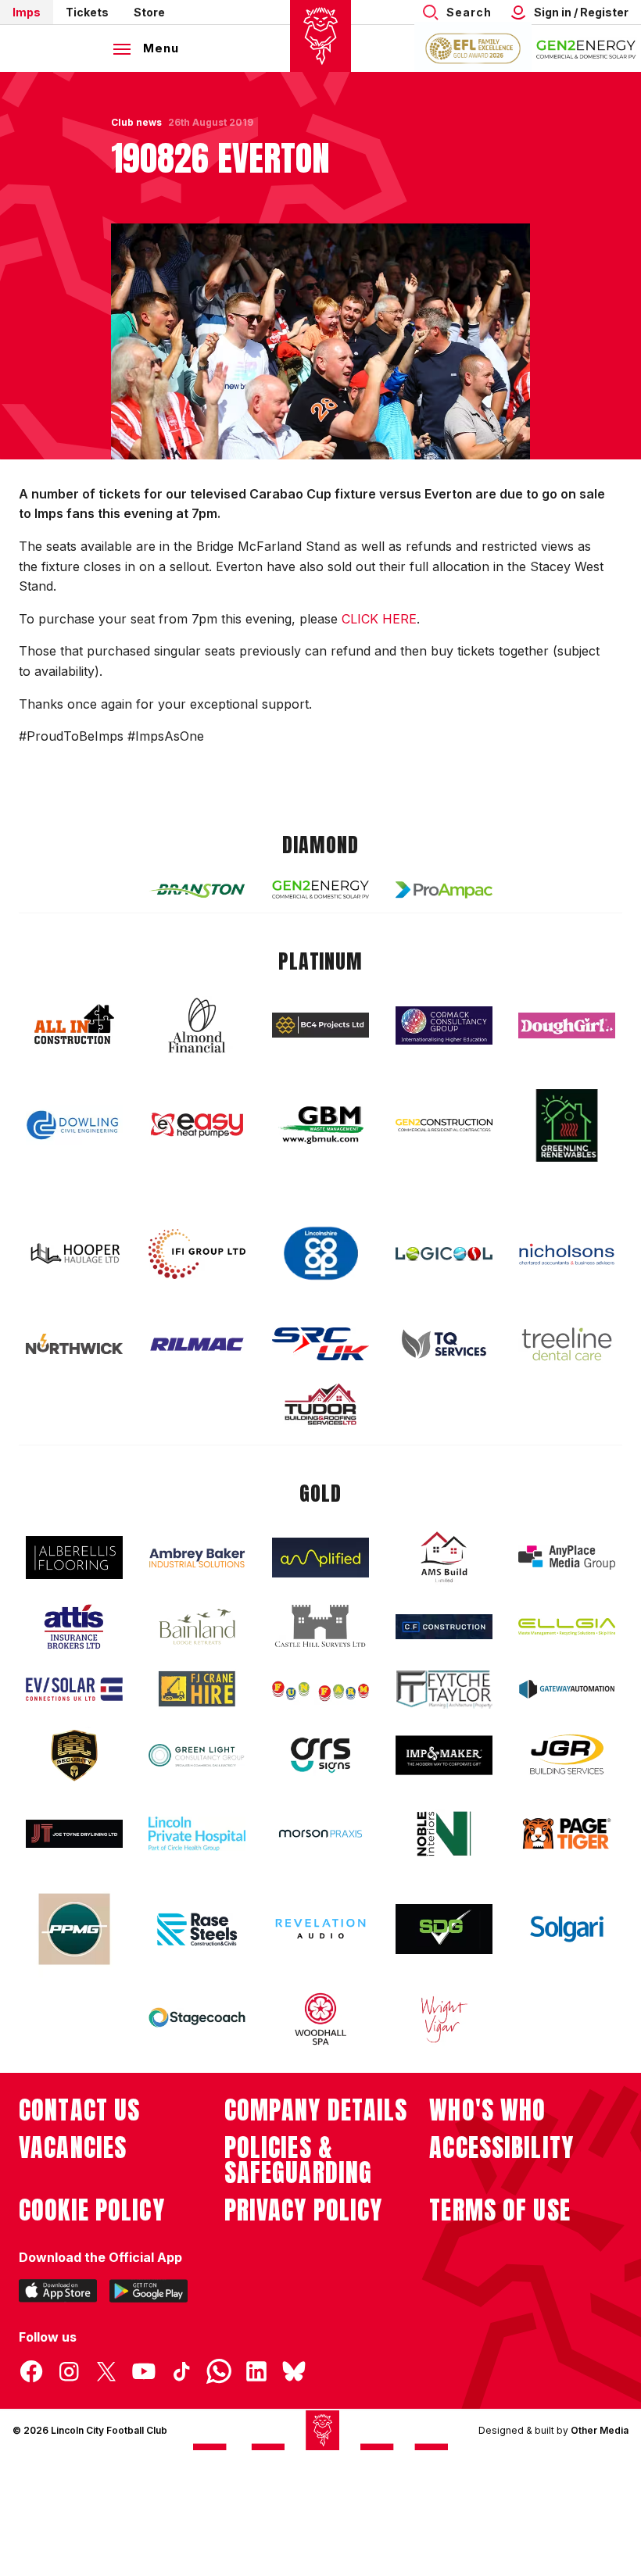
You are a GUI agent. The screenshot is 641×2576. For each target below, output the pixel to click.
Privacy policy (304, 2210)
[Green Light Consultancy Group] (197, 1755)
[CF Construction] (444, 1627)
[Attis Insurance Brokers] (74, 1627)
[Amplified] (320, 1558)
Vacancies (73, 2148)
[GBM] (320, 1125)
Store (149, 12)
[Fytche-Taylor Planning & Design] (444, 1690)
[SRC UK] (320, 1344)
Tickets (87, 12)
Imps (27, 12)
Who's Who (487, 2110)
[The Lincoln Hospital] (197, 1833)
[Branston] (197, 890)
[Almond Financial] (197, 1025)
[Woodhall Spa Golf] (320, 2019)
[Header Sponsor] (586, 48)
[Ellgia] (567, 1627)
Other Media (600, 2430)
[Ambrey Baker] (197, 1558)
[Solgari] (567, 1929)
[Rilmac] (197, 1343)
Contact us (79, 2110)
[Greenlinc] (567, 1125)
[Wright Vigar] (444, 2019)
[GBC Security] (74, 1756)
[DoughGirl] (567, 1025)
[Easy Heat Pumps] (197, 1125)
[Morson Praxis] (320, 1834)
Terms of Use (500, 2210)
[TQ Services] (444, 1344)
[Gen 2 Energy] (320, 890)
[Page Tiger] (567, 1833)
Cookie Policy (92, 2210)
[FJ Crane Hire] (197, 1689)
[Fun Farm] (320, 1689)
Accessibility (501, 2148)
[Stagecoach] (197, 2019)
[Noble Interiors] (444, 1834)
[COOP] (320, 1254)
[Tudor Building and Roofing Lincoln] (320, 1404)
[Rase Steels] (197, 1929)
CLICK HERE (379, 619)
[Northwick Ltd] (74, 1344)
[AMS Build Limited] (444, 1557)
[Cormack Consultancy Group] (444, 1025)
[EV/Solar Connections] (74, 1689)
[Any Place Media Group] (567, 1558)
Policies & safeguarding (299, 2160)
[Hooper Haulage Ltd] (74, 1254)
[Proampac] (444, 890)
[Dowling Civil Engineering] (74, 1125)
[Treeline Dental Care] (567, 1344)
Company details (316, 2110)
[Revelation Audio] (320, 1929)
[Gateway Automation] (567, 1689)
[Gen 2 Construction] (444, 1125)
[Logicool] (444, 1254)
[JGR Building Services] (567, 1755)
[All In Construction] (74, 1025)
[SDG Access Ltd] (444, 1929)
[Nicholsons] (567, 1254)
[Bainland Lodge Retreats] (197, 1627)
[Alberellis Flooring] (74, 1558)
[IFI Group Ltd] (197, 1254)
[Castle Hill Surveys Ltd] (320, 1627)
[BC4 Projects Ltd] (320, 1025)
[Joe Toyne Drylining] (74, 1834)
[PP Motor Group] (74, 1929)
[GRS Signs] (320, 1755)
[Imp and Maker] (444, 1755)
